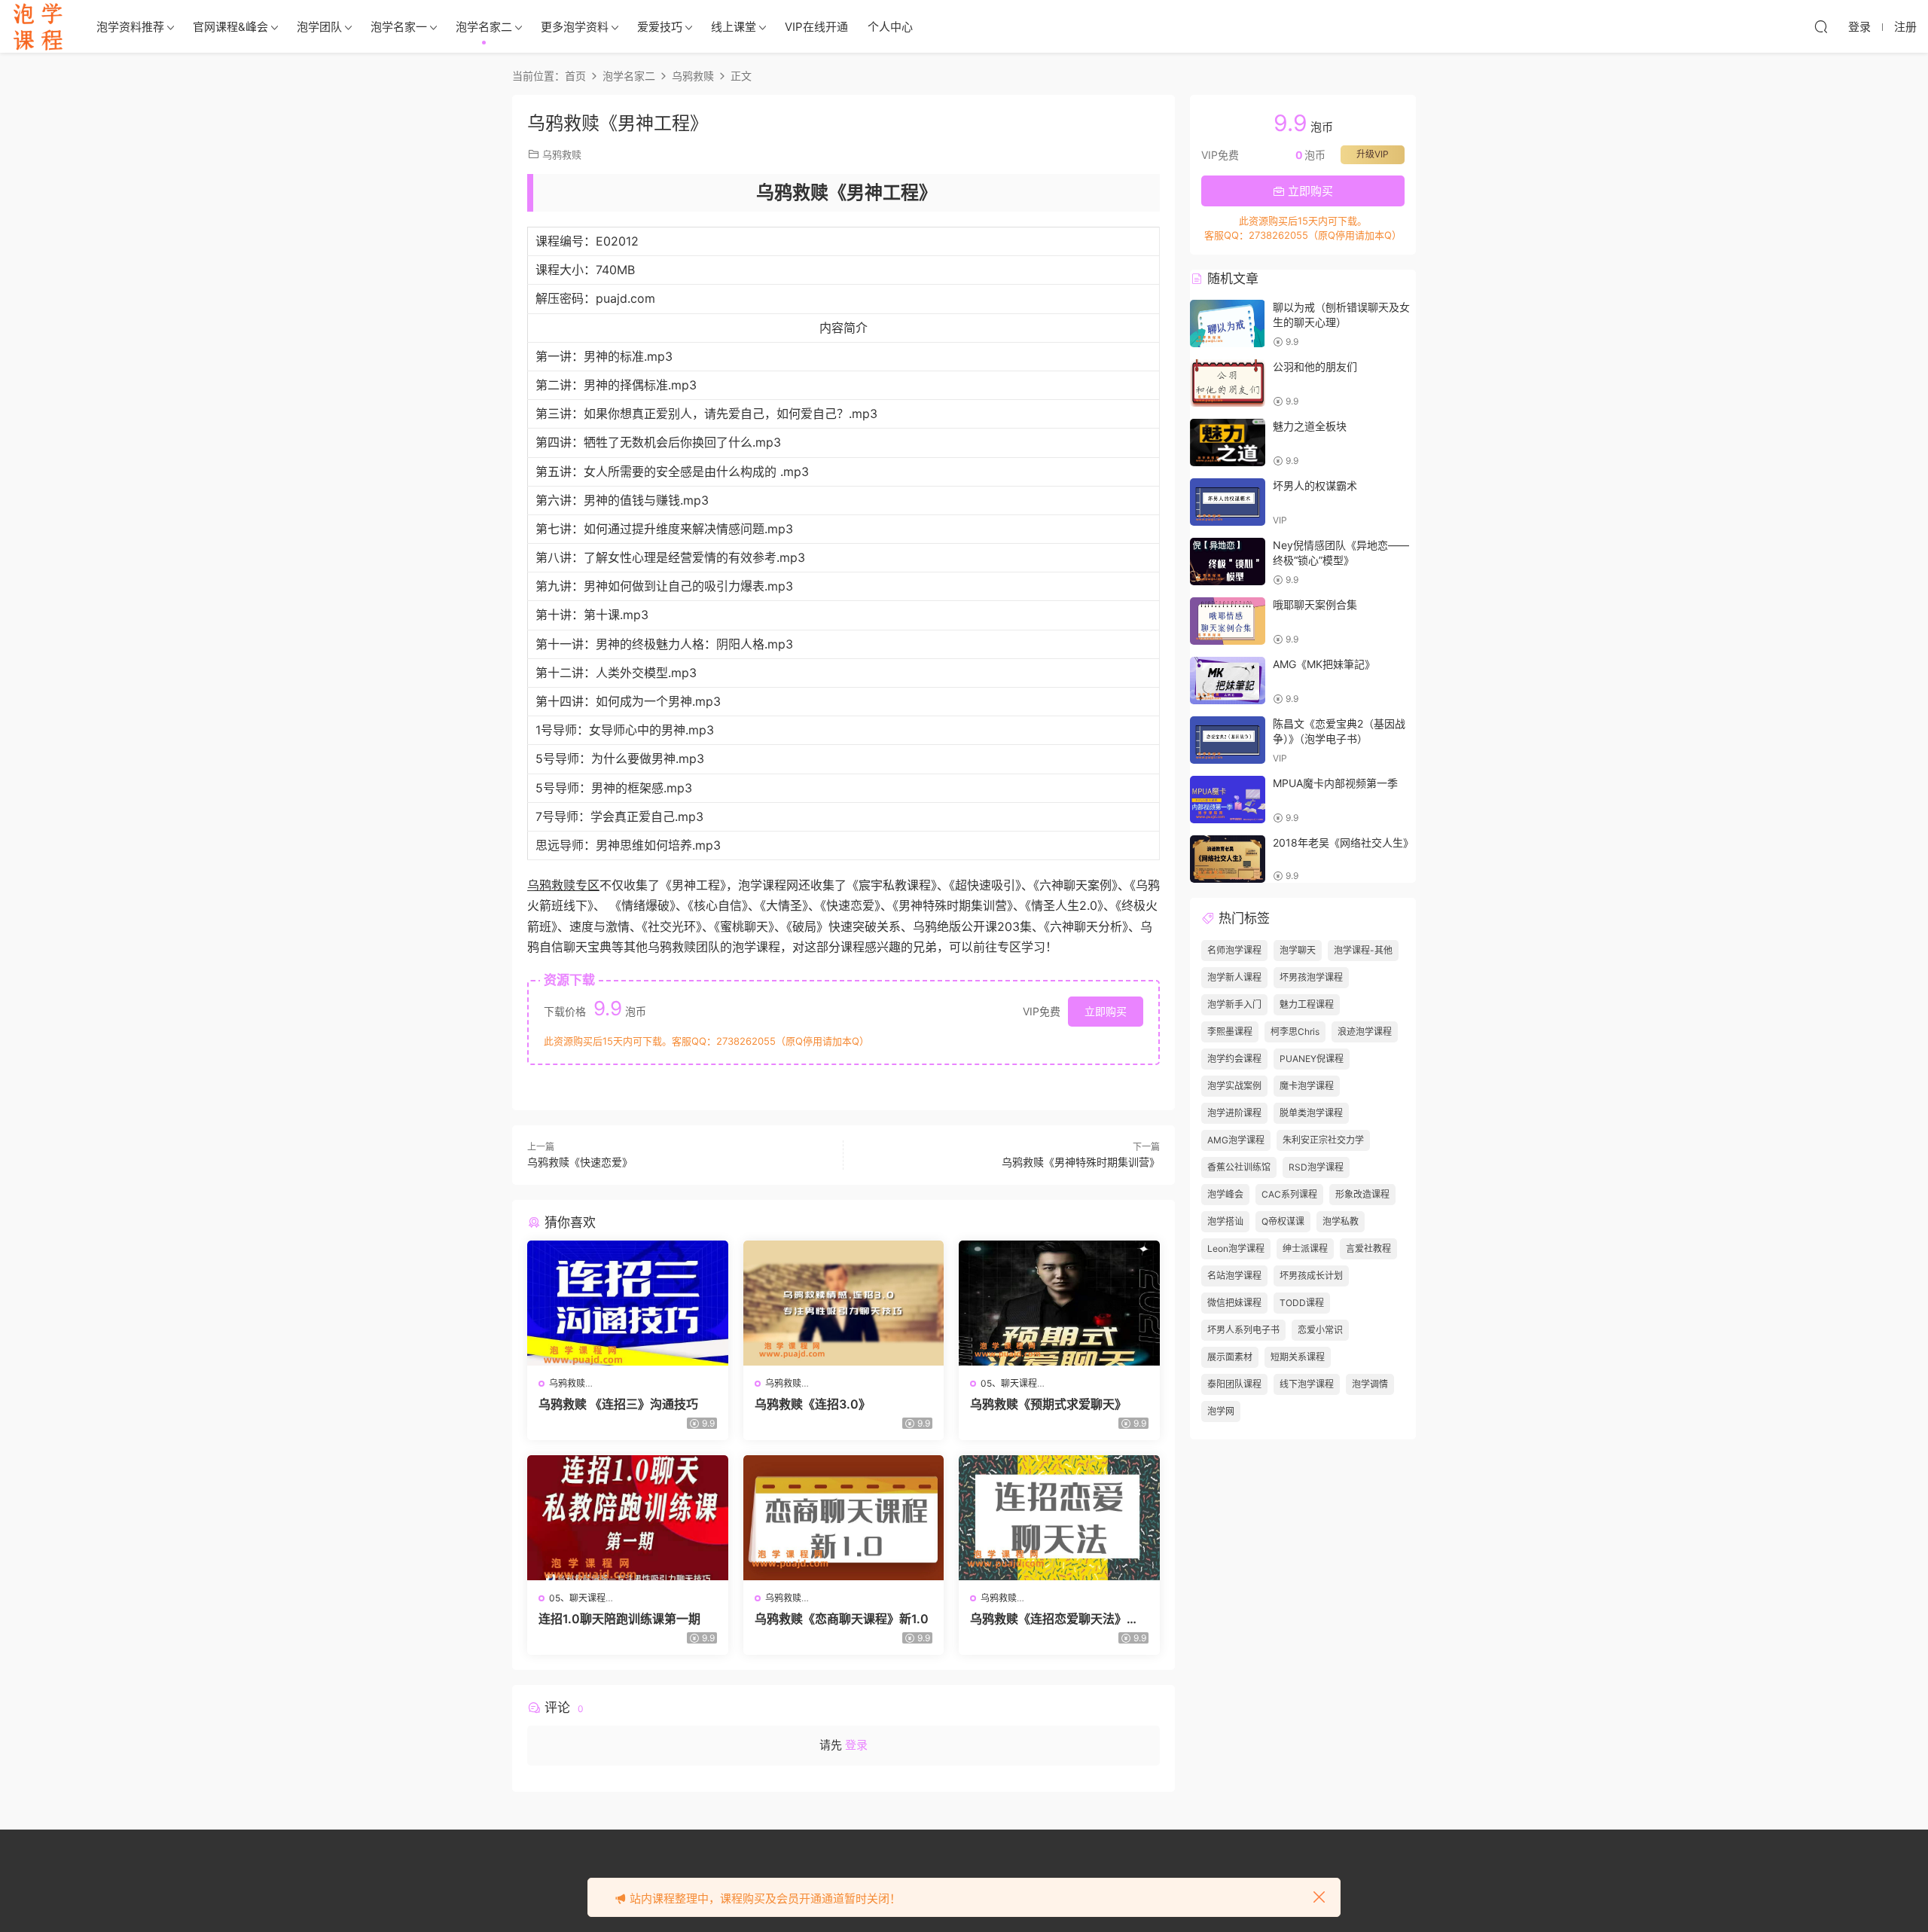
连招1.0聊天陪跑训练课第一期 (619, 1619)
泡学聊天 (1298, 950)
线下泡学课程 (1307, 1384)
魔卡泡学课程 (1307, 1086)
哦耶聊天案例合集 (1315, 604)
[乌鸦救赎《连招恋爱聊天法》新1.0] (1059, 1518)
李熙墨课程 (1230, 1032)
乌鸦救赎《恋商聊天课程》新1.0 (842, 1619)
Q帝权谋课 (1283, 1221)
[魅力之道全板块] (1228, 443)
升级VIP (1373, 154)
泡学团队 (319, 27)
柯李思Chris (1295, 1032)
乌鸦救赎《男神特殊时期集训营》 (1081, 1162)
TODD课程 (1302, 1303)
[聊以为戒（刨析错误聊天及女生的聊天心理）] (1228, 324)
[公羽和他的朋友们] (1228, 383)
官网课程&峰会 (230, 27)
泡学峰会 (1225, 1194)
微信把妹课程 (1234, 1303)
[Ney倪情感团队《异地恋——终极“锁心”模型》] (1228, 562)
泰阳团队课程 (1234, 1384)
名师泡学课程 (1234, 950)
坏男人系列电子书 (1243, 1330)
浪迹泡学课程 (1365, 1032)
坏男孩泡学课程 (1311, 977)
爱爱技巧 (660, 27)
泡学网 (1221, 1411)
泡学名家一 (399, 27)
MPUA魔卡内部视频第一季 (1335, 783)
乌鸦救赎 (562, 154)
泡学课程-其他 (1363, 950)
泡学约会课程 (1234, 1059)
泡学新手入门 (1234, 1004)
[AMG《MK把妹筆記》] (1228, 681)
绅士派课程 (1305, 1248)
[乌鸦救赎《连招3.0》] (844, 1303)
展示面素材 (1230, 1357)
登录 (856, 1745)
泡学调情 (1370, 1384)
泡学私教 (1341, 1221)
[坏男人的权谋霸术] (1228, 502)
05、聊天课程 (1009, 1383)
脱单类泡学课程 (1311, 1113)
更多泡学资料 (575, 27)
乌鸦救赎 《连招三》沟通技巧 (618, 1404)
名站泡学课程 (1234, 1276)
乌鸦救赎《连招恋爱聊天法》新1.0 (1059, 1619)
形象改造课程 (1362, 1194)
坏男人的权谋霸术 (1315, 485)
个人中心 (890, 27)
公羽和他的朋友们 (1315, 366)
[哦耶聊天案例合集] (1228, 621)
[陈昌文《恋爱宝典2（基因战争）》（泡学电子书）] (1228, 740)
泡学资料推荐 (130, 27)
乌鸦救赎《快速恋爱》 (580, 1162)
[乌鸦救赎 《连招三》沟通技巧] (628, 1303)
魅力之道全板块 (1310, 426)
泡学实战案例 (1234, 1086)
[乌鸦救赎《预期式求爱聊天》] (1059, 1303)
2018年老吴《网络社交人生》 (1343, 842)
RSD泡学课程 (1316, 1167)
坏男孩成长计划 (1311, 1276)
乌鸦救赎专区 (563, 885)
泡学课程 (38, 26)
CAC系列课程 (1289, 1194)
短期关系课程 (1298, 1357)
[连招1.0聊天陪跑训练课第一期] (628, 1518)
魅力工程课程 (1307, 1004)
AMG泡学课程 (1236, 1140)
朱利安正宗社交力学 (1323, 1140)
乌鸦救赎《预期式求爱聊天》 (1048, 1404)
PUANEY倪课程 (1312, 1059)
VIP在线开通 (816, 27)
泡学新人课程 (1234, 977)
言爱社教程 (1368, 1248)
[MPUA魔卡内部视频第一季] (1228, 800)
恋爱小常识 (1320, 1330)
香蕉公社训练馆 (1239, 1167)
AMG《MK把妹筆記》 (1324, 664)
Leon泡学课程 (1236, 1248)
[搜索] (1821, 26)
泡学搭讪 (1225, 1221)
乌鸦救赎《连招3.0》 (813, 1404)
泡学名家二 (484, 27)
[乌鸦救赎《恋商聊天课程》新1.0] (844, 1518)
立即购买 (1106, 1011)
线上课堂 (734, 27)
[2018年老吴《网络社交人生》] (1228, 859)
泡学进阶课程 (1234, 1113)
